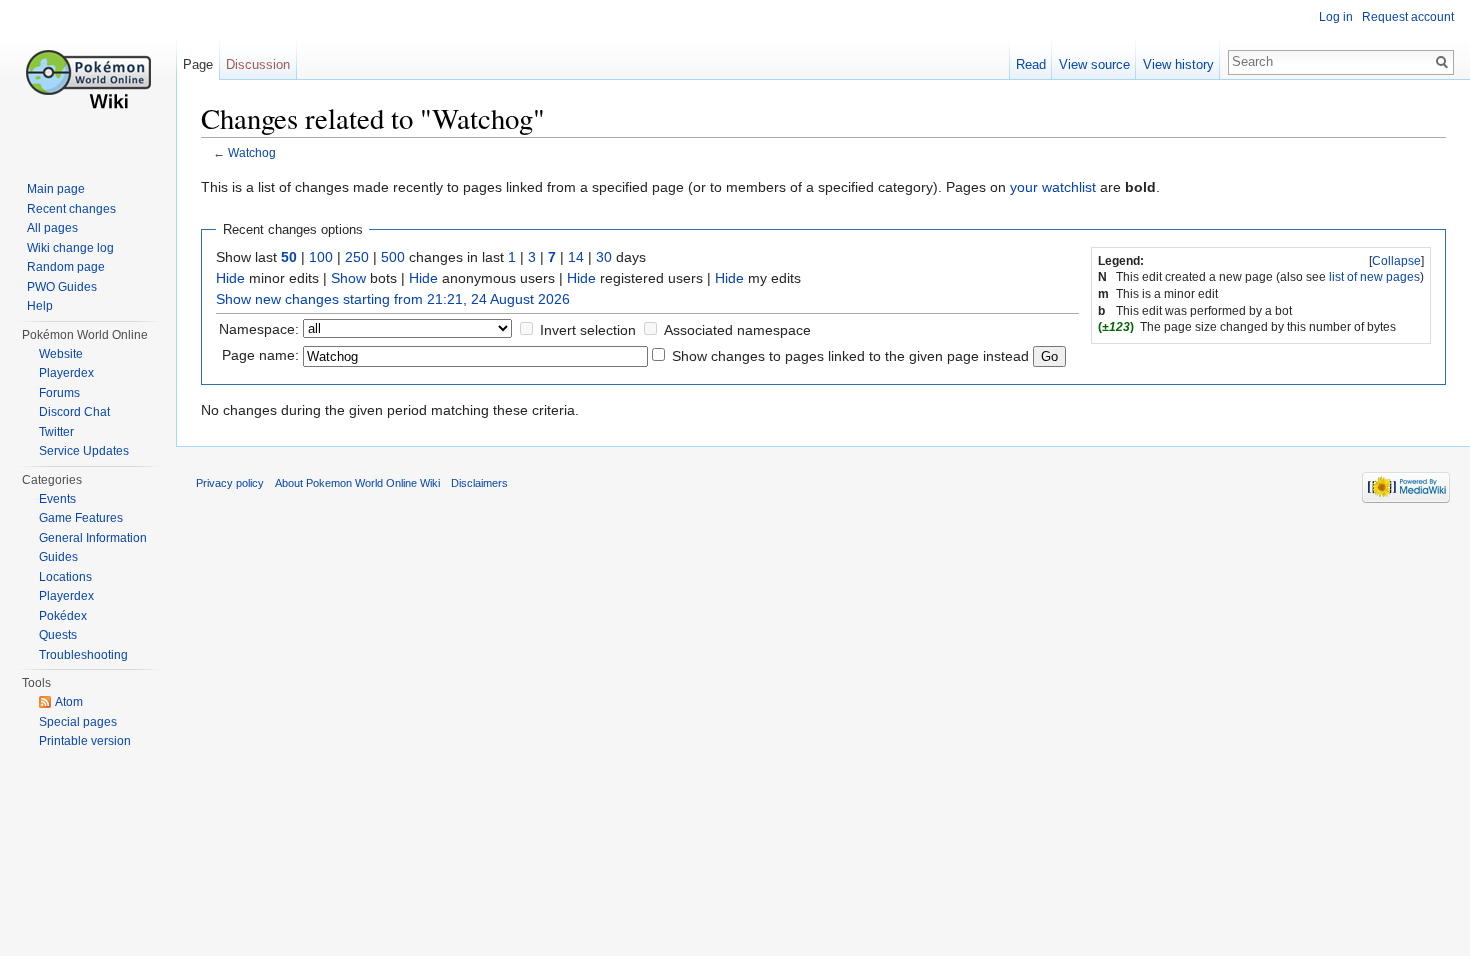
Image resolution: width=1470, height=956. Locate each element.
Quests (58, 635)
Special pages (78, 722)
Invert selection (588, 330)
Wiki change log (70, 248)
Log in (1336, 17)
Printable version (85, 741)
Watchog (252, 152)
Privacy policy (230, 483)
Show (348, 278)
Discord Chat (74, 412)
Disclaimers (479, 483)
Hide (230, 278)
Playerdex (66, 373)
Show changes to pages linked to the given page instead (850, 356)
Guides (58, 557)
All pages (52, 228)
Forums (59, 393)
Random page (66, 267)
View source (1094, 64)
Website (61, 354)
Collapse (1396, 261)
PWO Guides (62, 287)
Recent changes (71, 209)
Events (57, 499)
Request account (1408, 17)
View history (1178, 64)
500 (393, 257)
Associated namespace (737, 330)
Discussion (258, 64)
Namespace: (259, 329)
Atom (69, 702)
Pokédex (63, 616)
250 (357, 257)
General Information (93, 538)
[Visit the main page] (88, 80)
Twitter (56, 432)
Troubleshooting (83, 655)
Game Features (81, 518)
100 (321, 257)
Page (198, 64)
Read (1031, 64)
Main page (56, 189)
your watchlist (1053, 187)
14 (576, 257)
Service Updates (84, 451)
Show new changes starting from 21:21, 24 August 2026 (393, 299)
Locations (65, 577)
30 (604, 257)
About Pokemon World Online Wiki (357, 483)
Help (40, 306)
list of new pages (1374, 277)
